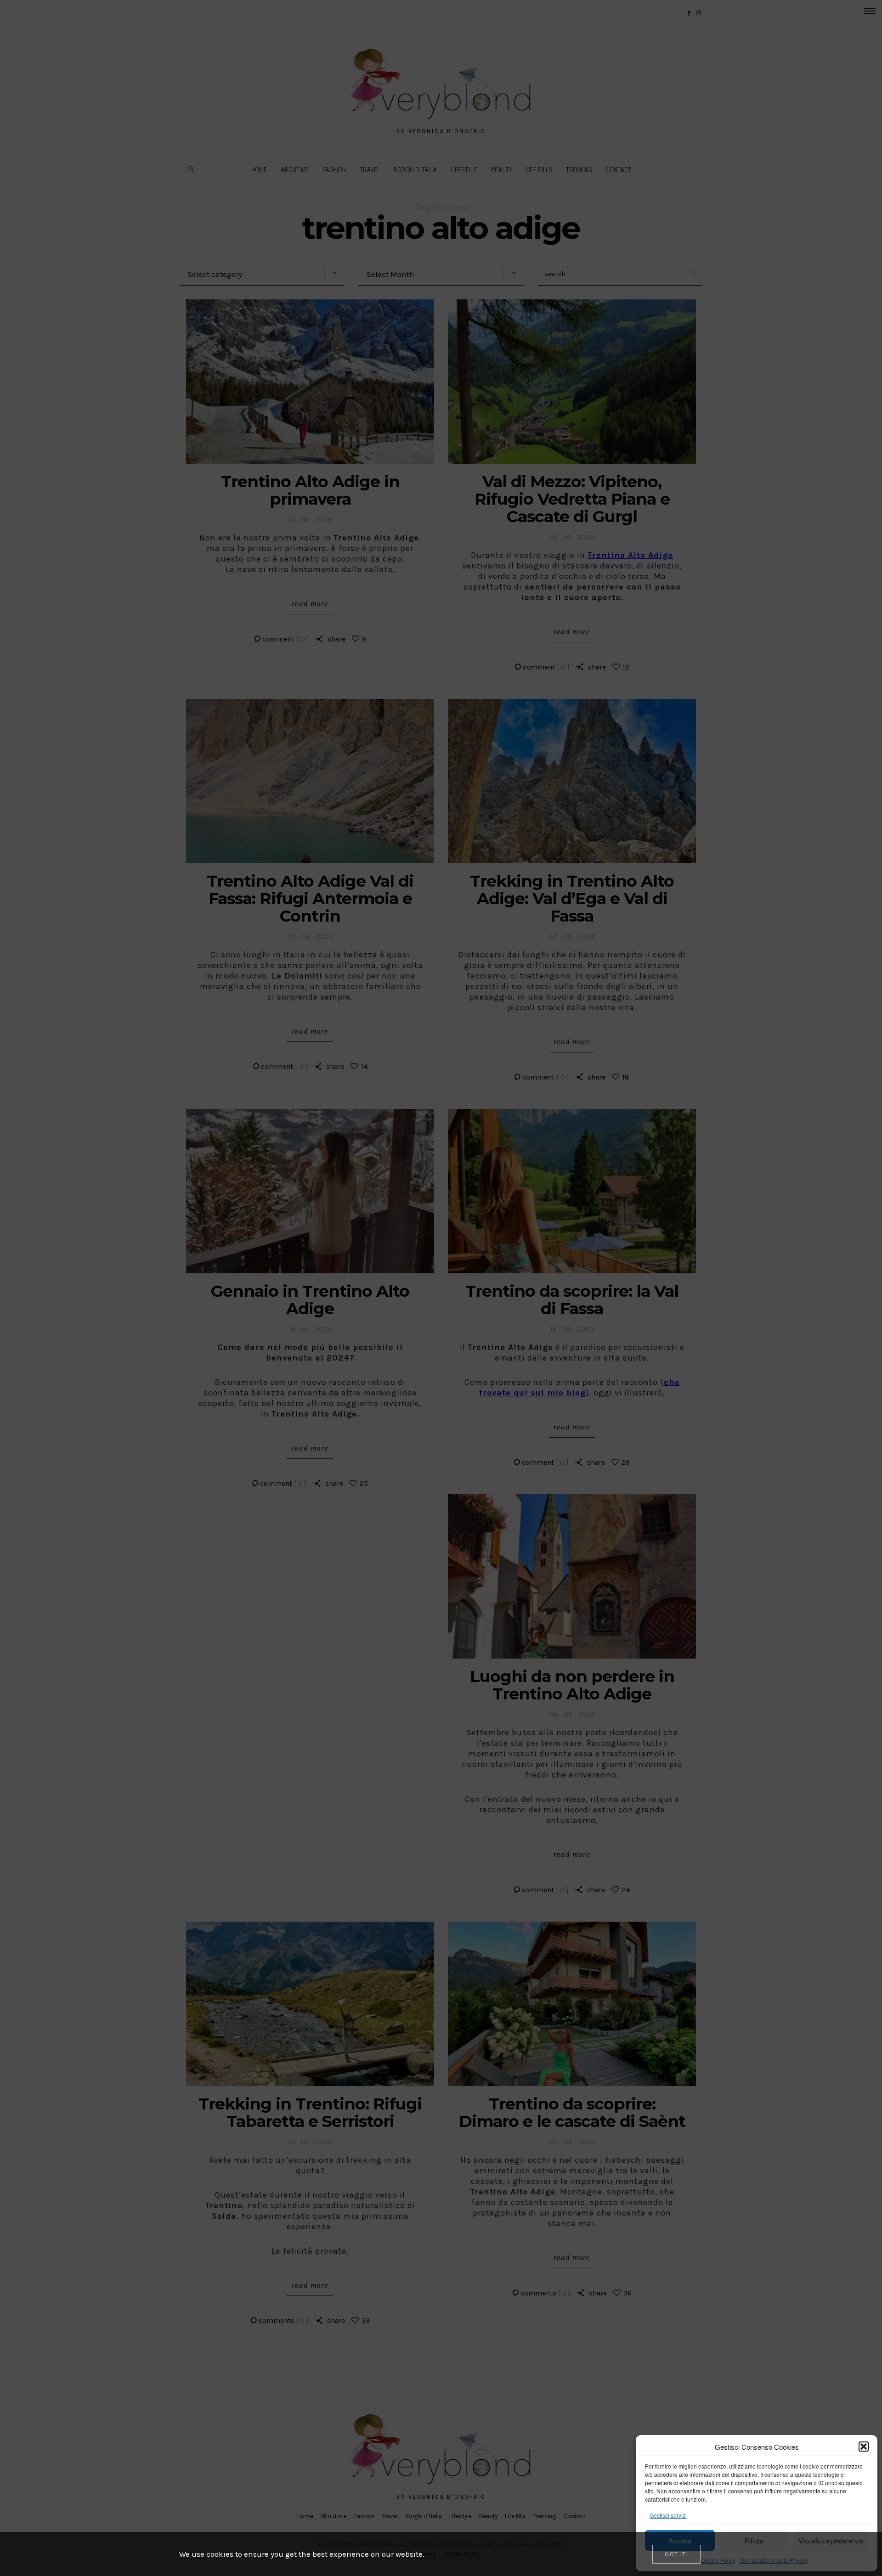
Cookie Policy (718, 2560)
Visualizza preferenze (831, 2540)
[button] (864, 2447)
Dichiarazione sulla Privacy (774, 2560)
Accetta (680, 2540)
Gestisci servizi (668, 2515)
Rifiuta (754, 2540)
